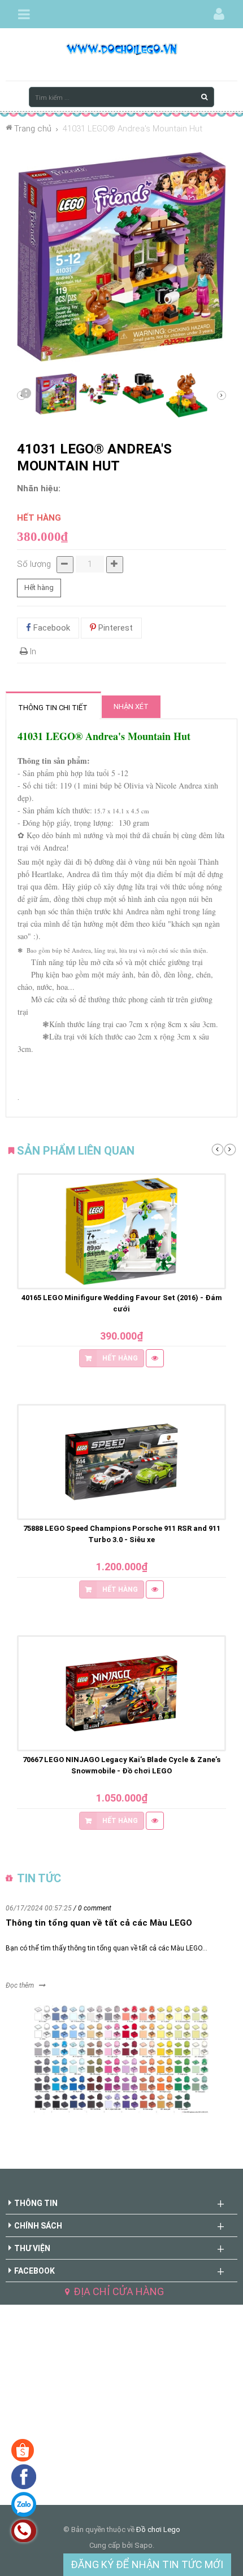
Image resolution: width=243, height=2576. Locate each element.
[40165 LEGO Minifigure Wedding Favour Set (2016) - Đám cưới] (121, 1231)
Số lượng (34, 564)
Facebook (51, 628)
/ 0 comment (92, 1908)
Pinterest (114, 628)
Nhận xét (131, 706)
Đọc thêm (20, 1985)
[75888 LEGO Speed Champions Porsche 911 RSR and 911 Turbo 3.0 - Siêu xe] (121, 1462)
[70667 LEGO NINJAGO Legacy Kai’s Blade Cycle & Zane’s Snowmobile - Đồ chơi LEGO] (121, 1693)
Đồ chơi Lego (158, 2529)
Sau (25, 395)
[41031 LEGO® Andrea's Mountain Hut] (56, 394)
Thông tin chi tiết (53, 708)
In (32, 651)
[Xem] (155, 1358)
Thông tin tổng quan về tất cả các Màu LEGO (99, 1923)
